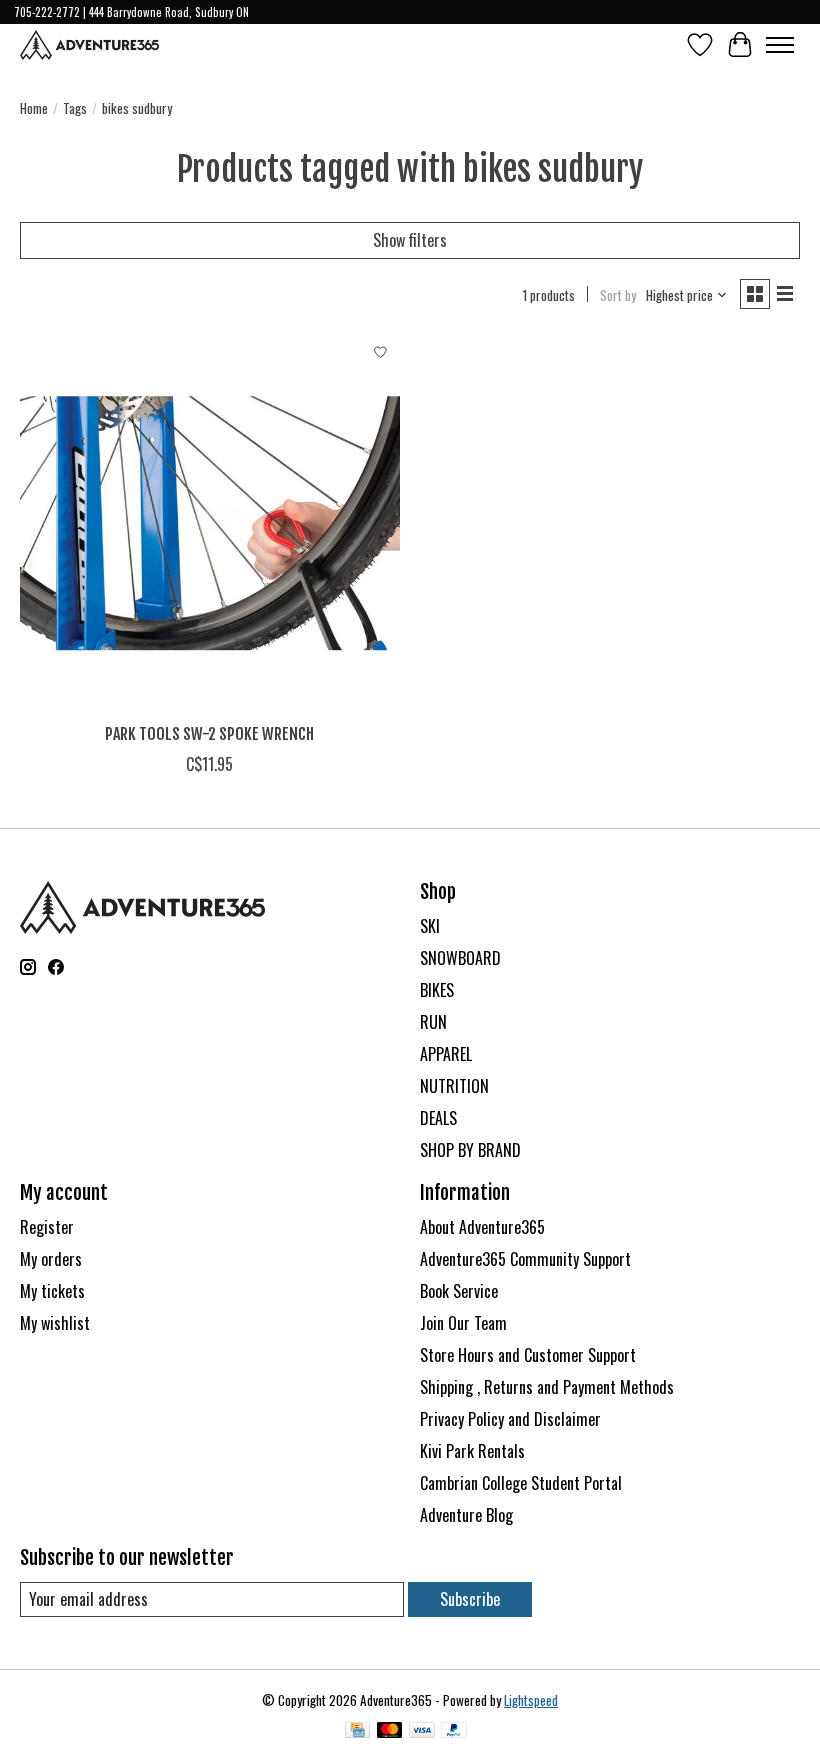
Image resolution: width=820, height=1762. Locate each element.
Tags (75, 108)
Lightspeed (531, 1700)
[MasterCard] (390, 1732)
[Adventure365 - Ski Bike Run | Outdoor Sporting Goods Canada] (89, 45)
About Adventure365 (482, 1227)
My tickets (52, 1291)
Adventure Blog (466, 1515)
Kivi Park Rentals (472, 1451)
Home (34, 108)
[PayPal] (454, 1732)
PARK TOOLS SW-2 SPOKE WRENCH (209, 734)
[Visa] (422, 1732)
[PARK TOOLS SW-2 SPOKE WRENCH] (210, 523)
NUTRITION (454, 1086)
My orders (51, 1259)
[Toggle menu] (780, 45)
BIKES (437, 990)
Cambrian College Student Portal (521, 1483)
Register (47, 1227)
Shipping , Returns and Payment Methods (547, 1387)
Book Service (459, 1291)
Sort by (618, 295)
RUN (433, 1022)
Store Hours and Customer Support (528, 1355)
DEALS (438, 1118)
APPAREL (446, 1054)
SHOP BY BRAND (470, 1150)
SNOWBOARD (460, 958)
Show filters (410, 240)
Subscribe (470, 1599)
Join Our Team (463, 1323)
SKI (430, 926)
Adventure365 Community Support (525, 1259)
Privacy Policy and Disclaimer (510, 1419)
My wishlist (55, 1323)
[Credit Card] (357, 1732)
